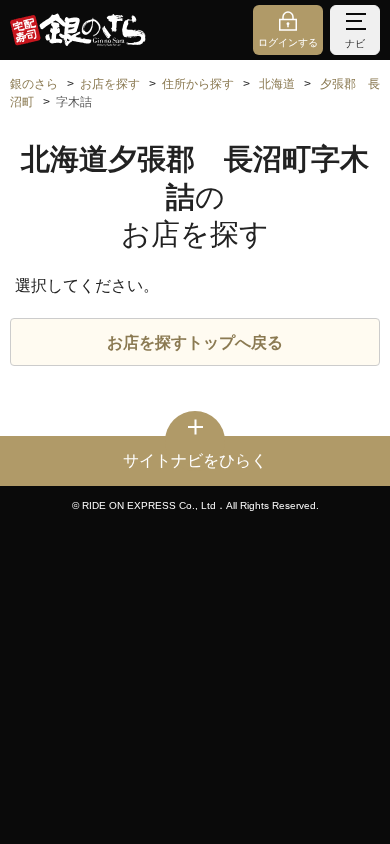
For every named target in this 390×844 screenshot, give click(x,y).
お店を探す (110, 84)
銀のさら (34, 84)
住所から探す (198, 84)
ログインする (288, 42)
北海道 (277, 84)
